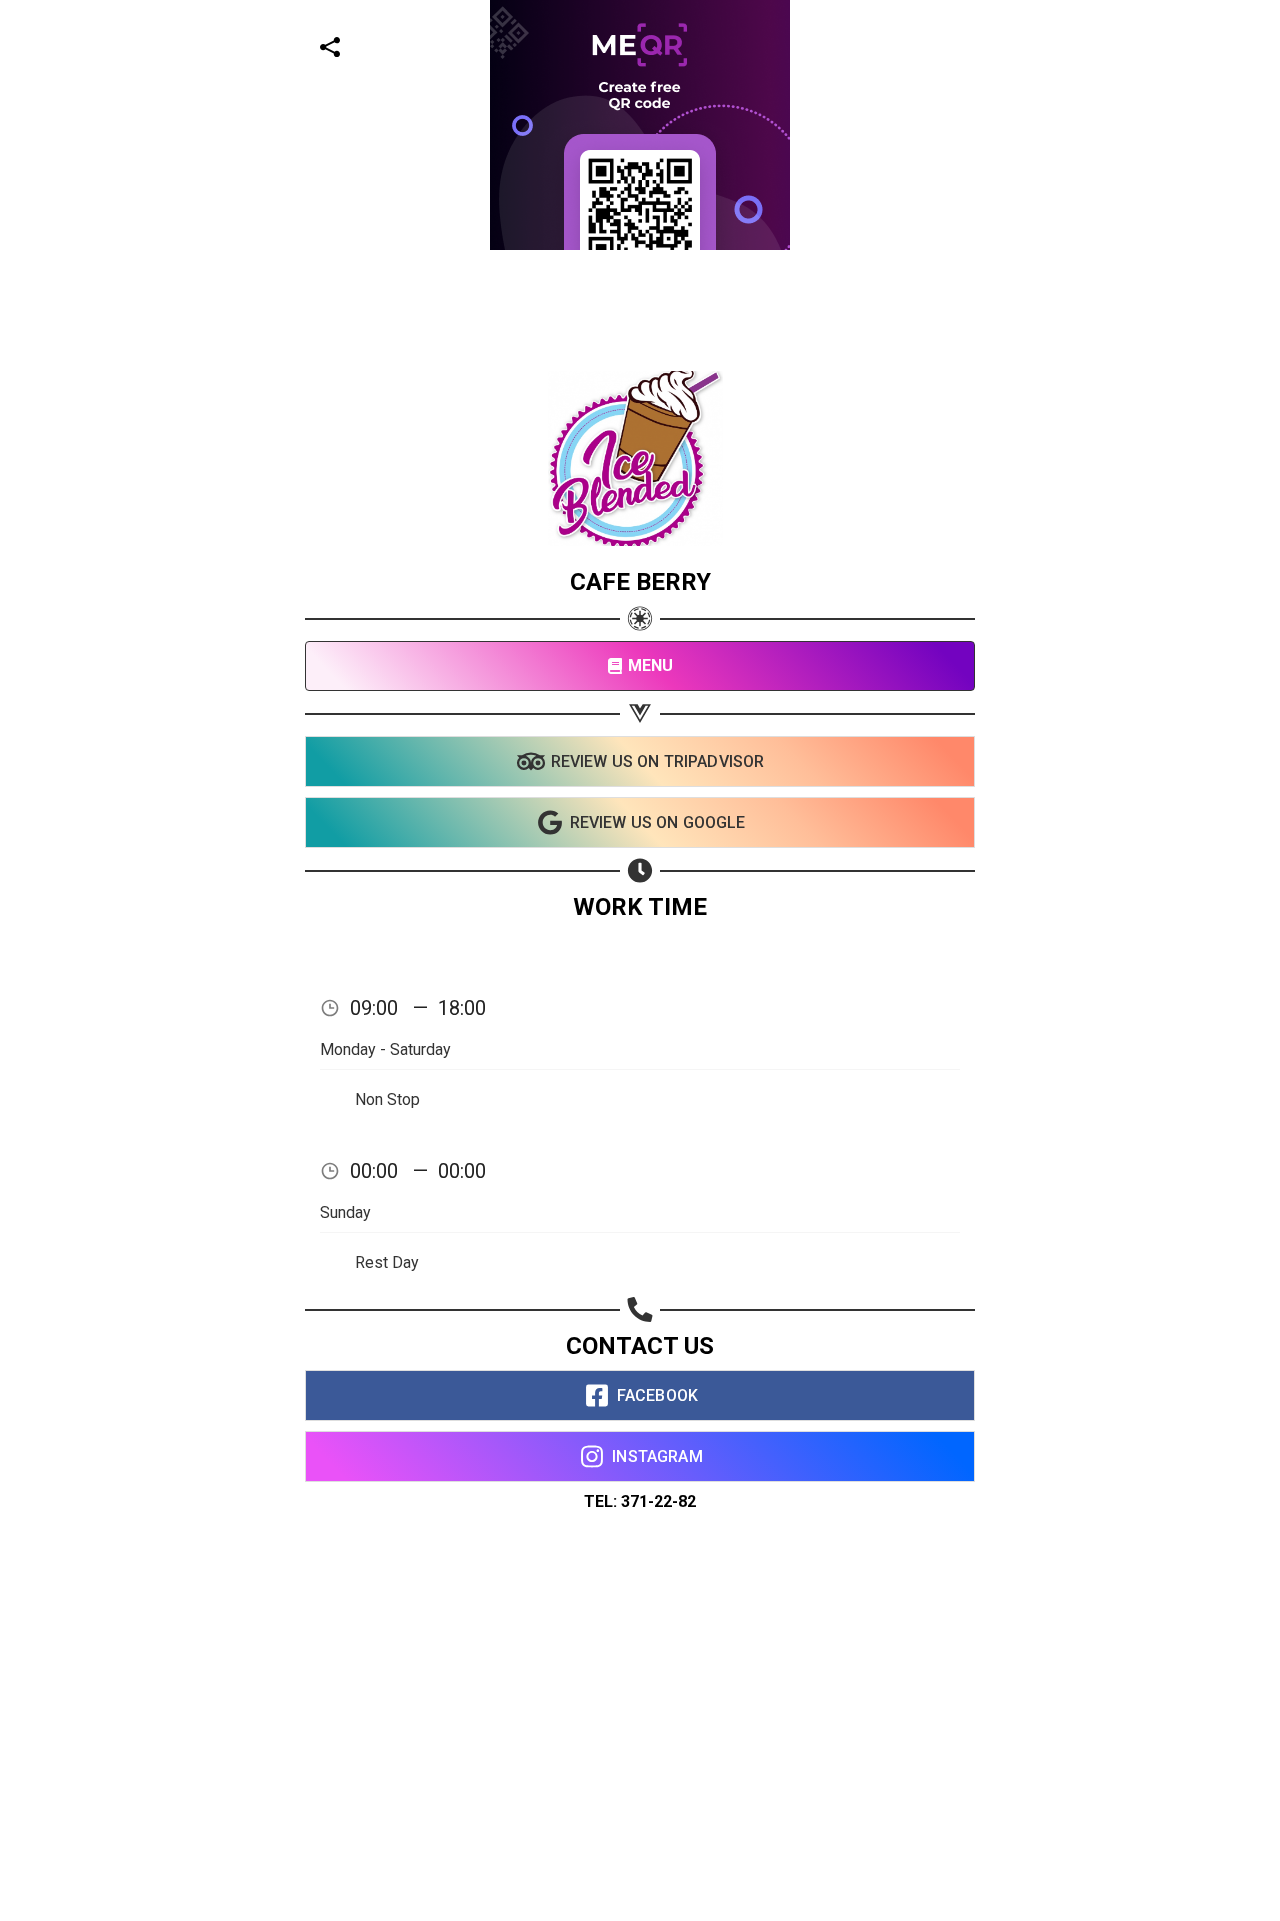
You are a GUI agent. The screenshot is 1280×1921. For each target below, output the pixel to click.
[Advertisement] (600, 390)
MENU (651, 665)
